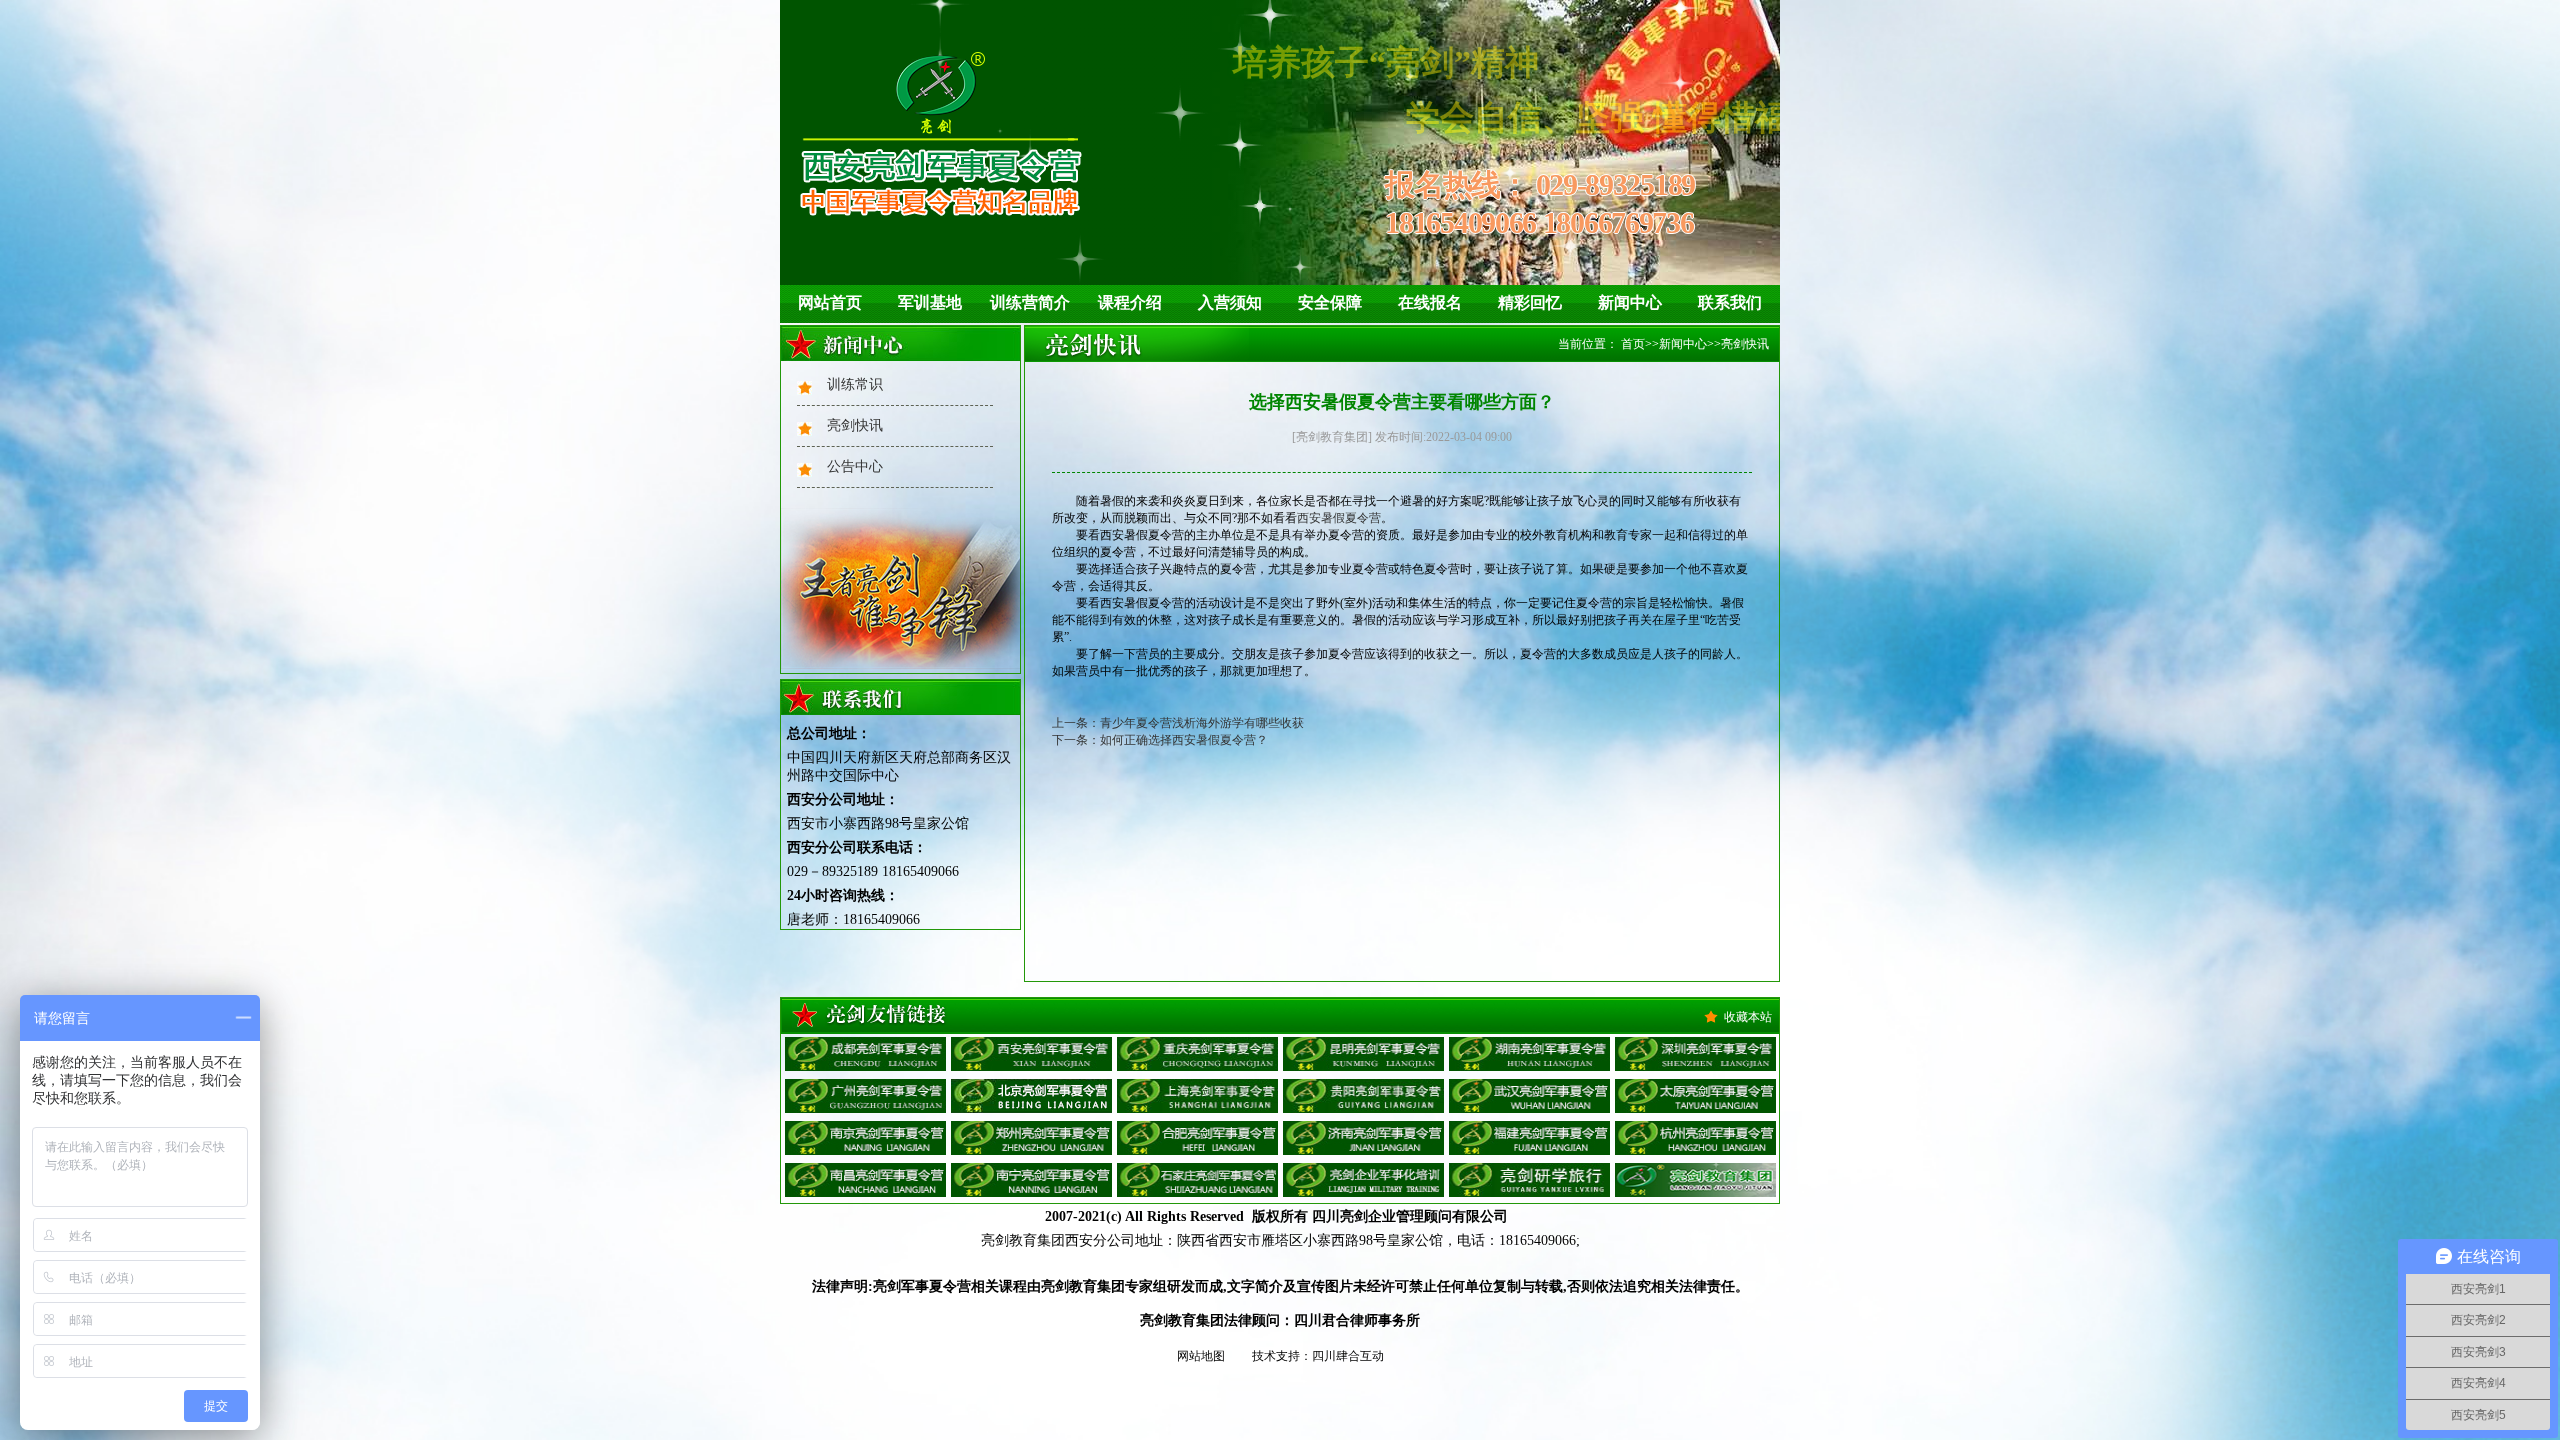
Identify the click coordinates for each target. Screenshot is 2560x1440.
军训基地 (930, 302)
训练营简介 (1030, 302)
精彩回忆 (1530, 302)
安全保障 (1330, 302)
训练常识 (855, 384)
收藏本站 (1748, 1017)
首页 (1633, 344)
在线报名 (1430, 302)
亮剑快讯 (855, 425)
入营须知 (1230, 302)
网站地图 (1201, 1356)
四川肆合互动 (1348, 1356)
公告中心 (855, 466)
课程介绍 (1130, 302)
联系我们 (1730, 302)
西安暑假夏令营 (1339, 518)
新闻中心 (1630, 302)
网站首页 (830, 302)
